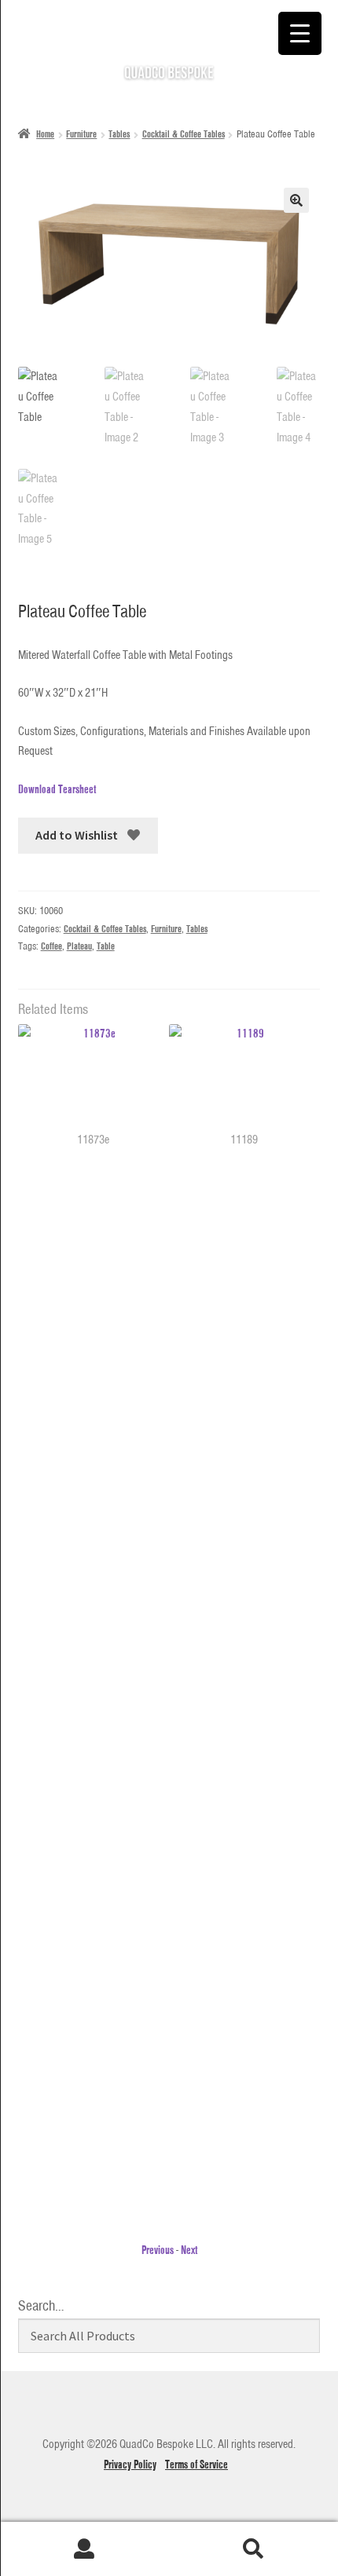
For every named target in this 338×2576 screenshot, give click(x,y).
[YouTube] (128, 2412)
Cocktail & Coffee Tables (184, 134)
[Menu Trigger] (300, 33)
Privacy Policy (130, 2464)
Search (253, 2549)
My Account (84, 2549)
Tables (119, 134)
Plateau (79, 946)
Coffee (51, 946)
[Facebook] (166, 2412)
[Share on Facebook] (53, 872)
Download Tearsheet (57, 789)
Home (45, 134)
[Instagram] (204, 2412)
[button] (296, 200)
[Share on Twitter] (26, 872)
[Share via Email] (108, 872)
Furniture (81, 134)
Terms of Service (197, 2464)
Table (106, 946)
